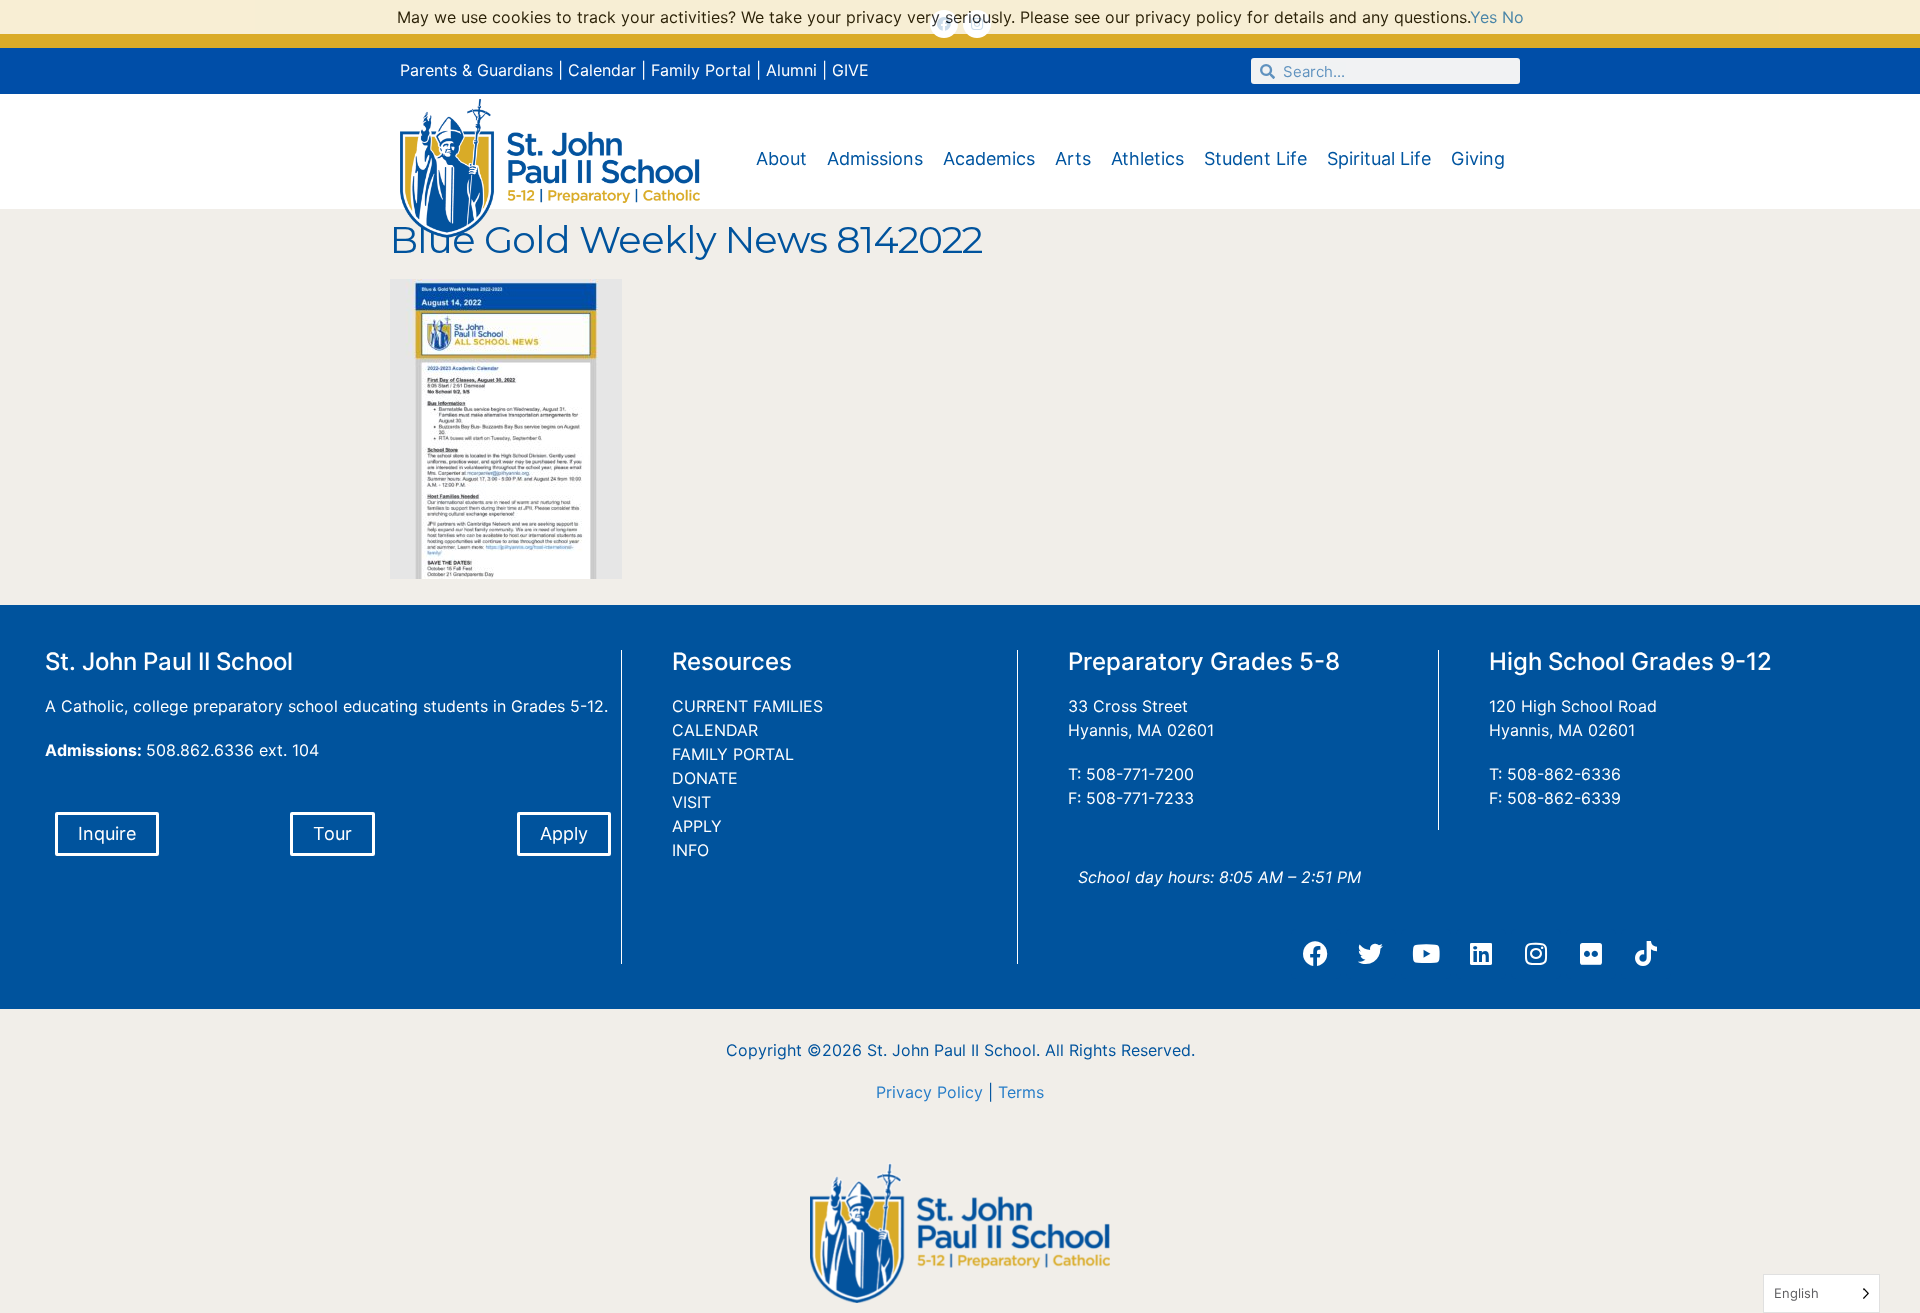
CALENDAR (715, 730)
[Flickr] (1591, 954)
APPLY (697, 826)
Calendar (602, 70)
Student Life (1255, 158)
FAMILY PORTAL (733, 754)
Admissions (875, 158)
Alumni (791, 70)
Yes (1483, 17)
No (1513, 17)
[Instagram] (1536, 954)
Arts (1073, 158)
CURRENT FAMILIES (747, 706)
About (781, 158)
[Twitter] (1371, 954)
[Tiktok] (1646, 954)
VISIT (691, 802)
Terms (1021, 1092)
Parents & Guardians (476, 70)
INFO (690, 850)
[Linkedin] (1481, 954)
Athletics (1147, 158)
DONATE (705, 778)
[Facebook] (1316, 954)
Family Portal (701, 70)
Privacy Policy (929, 1092)
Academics (989, 158)
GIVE (850, 70)
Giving (1478, 158)
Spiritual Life (1379, 158)
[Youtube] (1426, 954)
